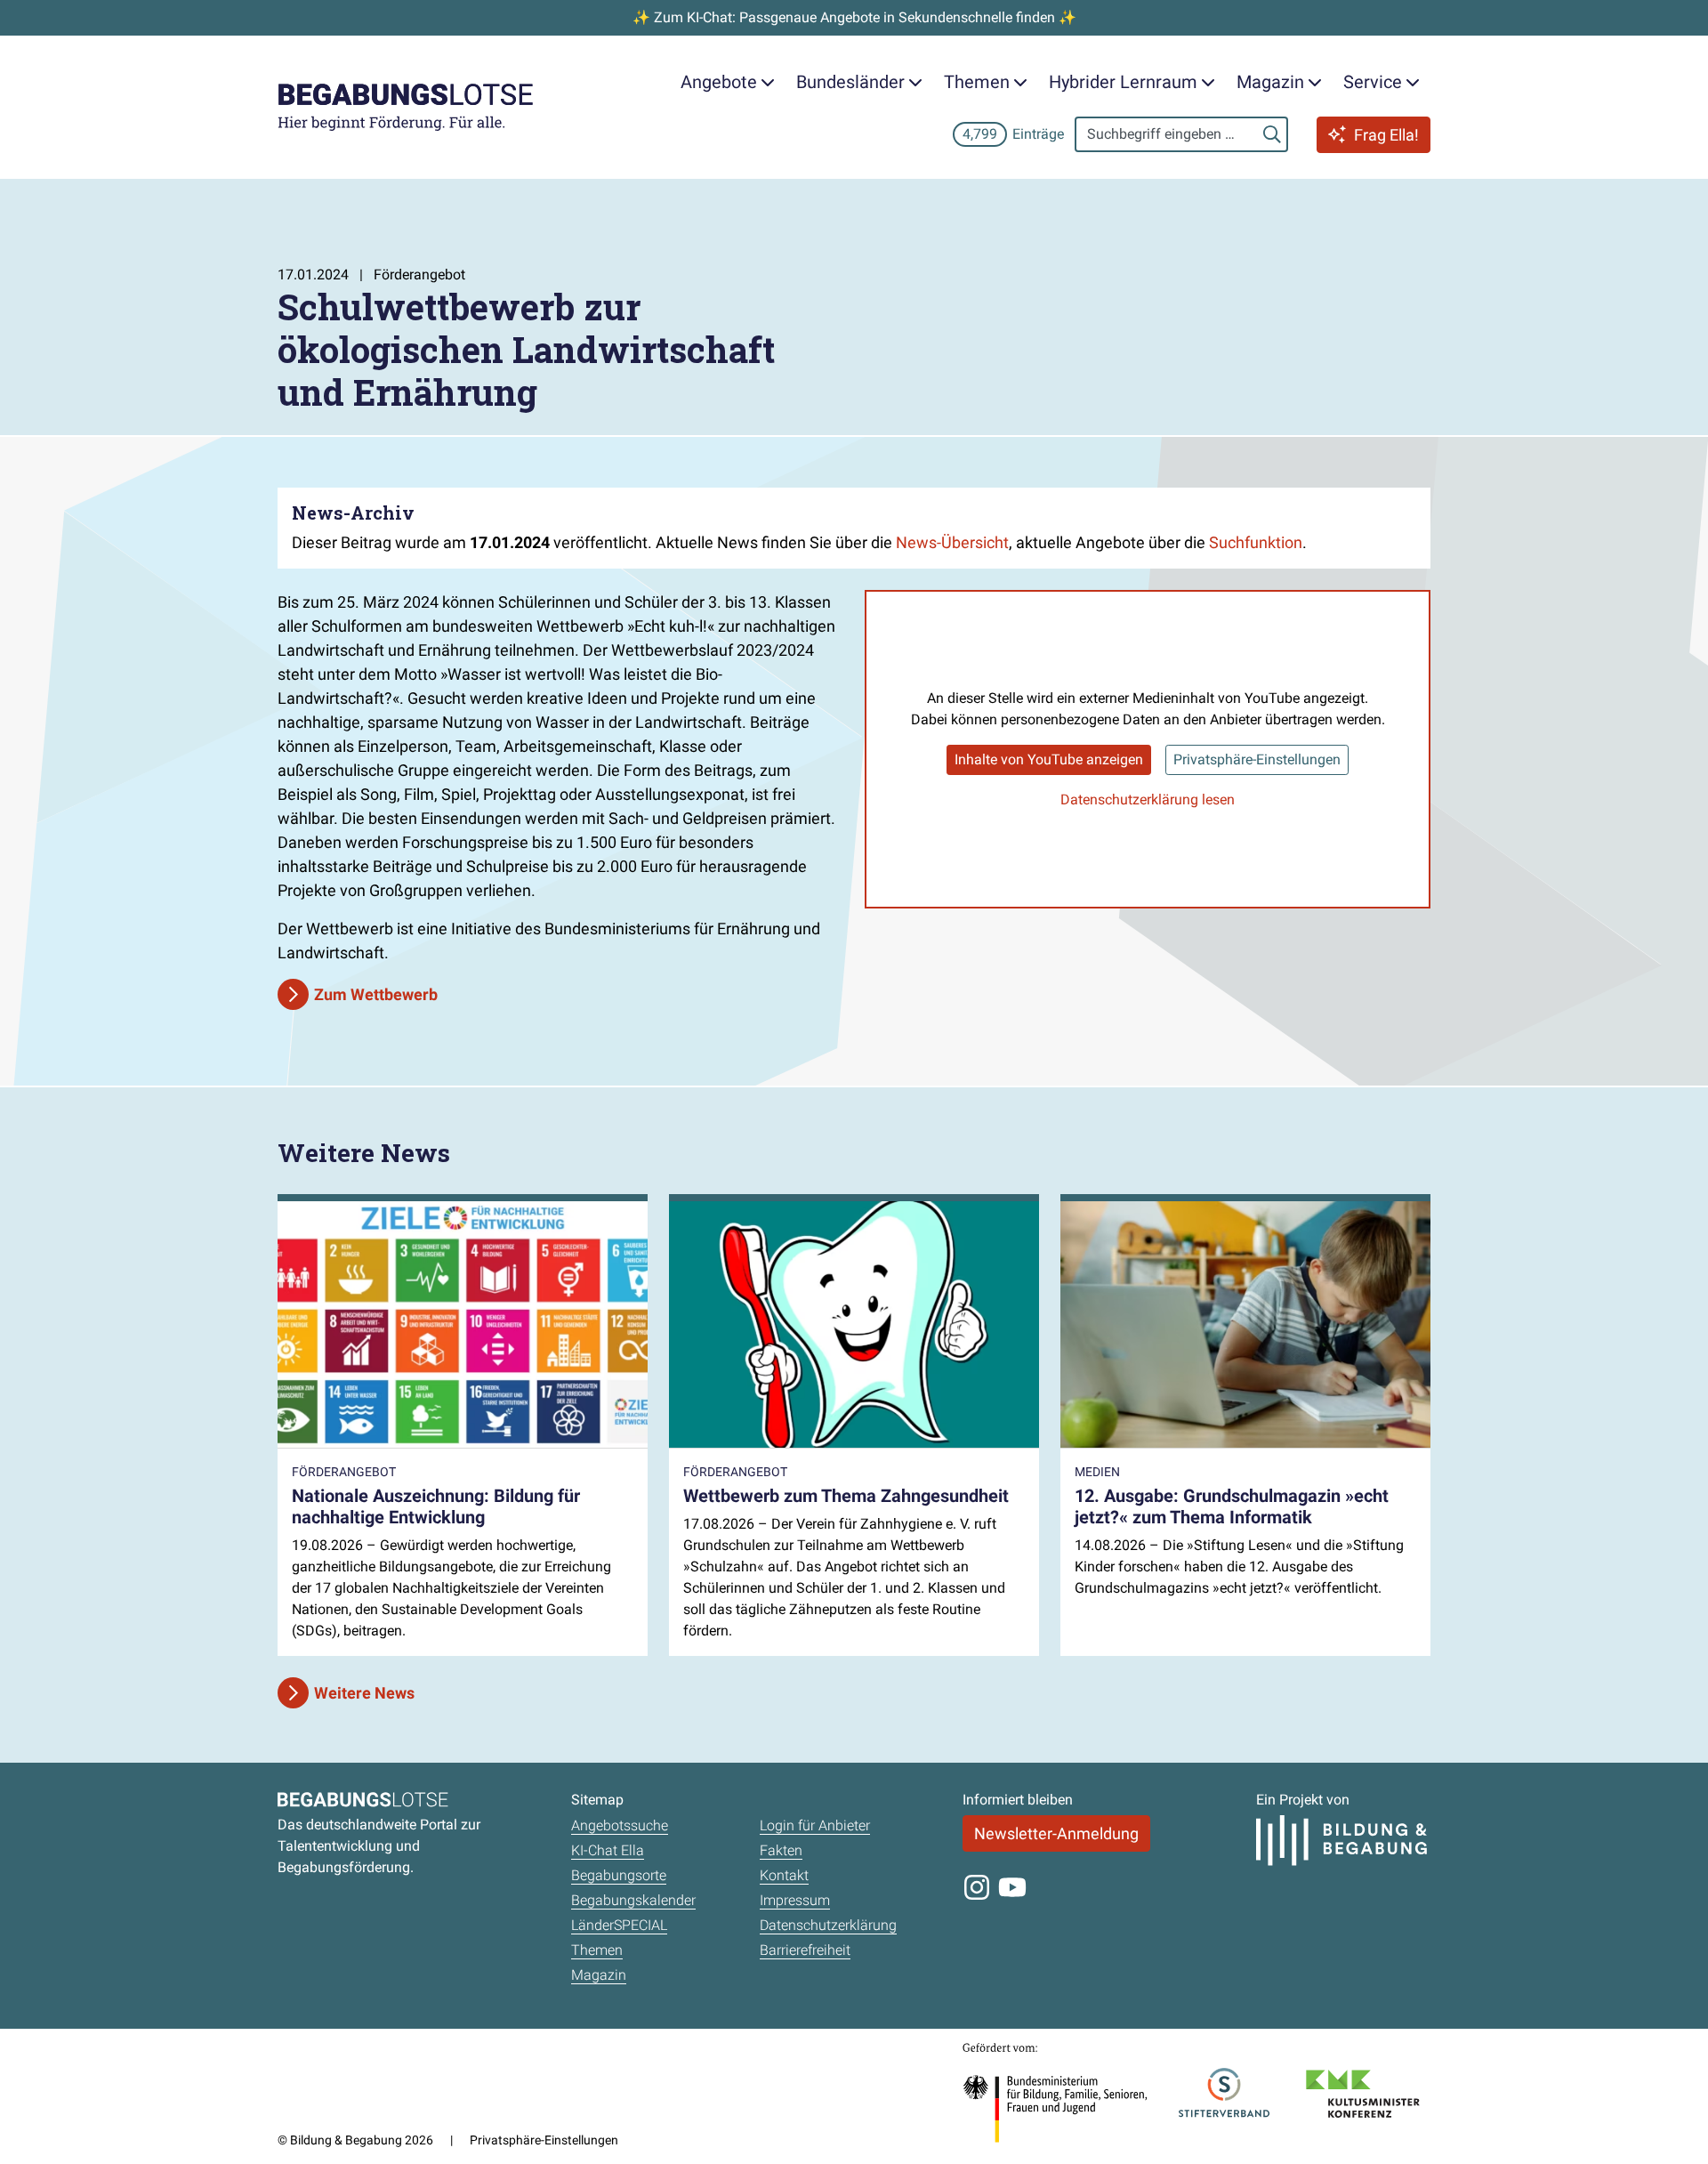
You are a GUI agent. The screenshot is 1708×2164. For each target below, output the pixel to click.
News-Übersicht (952, 542)
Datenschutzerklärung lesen (1148, 799)
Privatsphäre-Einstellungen (1257, 759)
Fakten (781, 1850)
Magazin (599, 1975)
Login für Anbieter (815, 1825)
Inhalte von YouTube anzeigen (1049, 759)
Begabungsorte (619, 1875)
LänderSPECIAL (619, 1925)
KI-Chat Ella (608, 1850)
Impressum (795, 1900)
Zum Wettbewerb (376, 994)
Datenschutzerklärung (828, 1925)
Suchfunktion (1256, 542)
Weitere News (364, 1693)
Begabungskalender (633, 1900)
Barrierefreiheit (805, 1950)
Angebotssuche (620, 1825)
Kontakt (784, 1875)
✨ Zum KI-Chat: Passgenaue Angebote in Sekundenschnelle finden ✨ (854, 17)
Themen (597, 1950)
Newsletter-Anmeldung (1056, 1833)
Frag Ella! (1386, 135)
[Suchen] (1272, 134)
